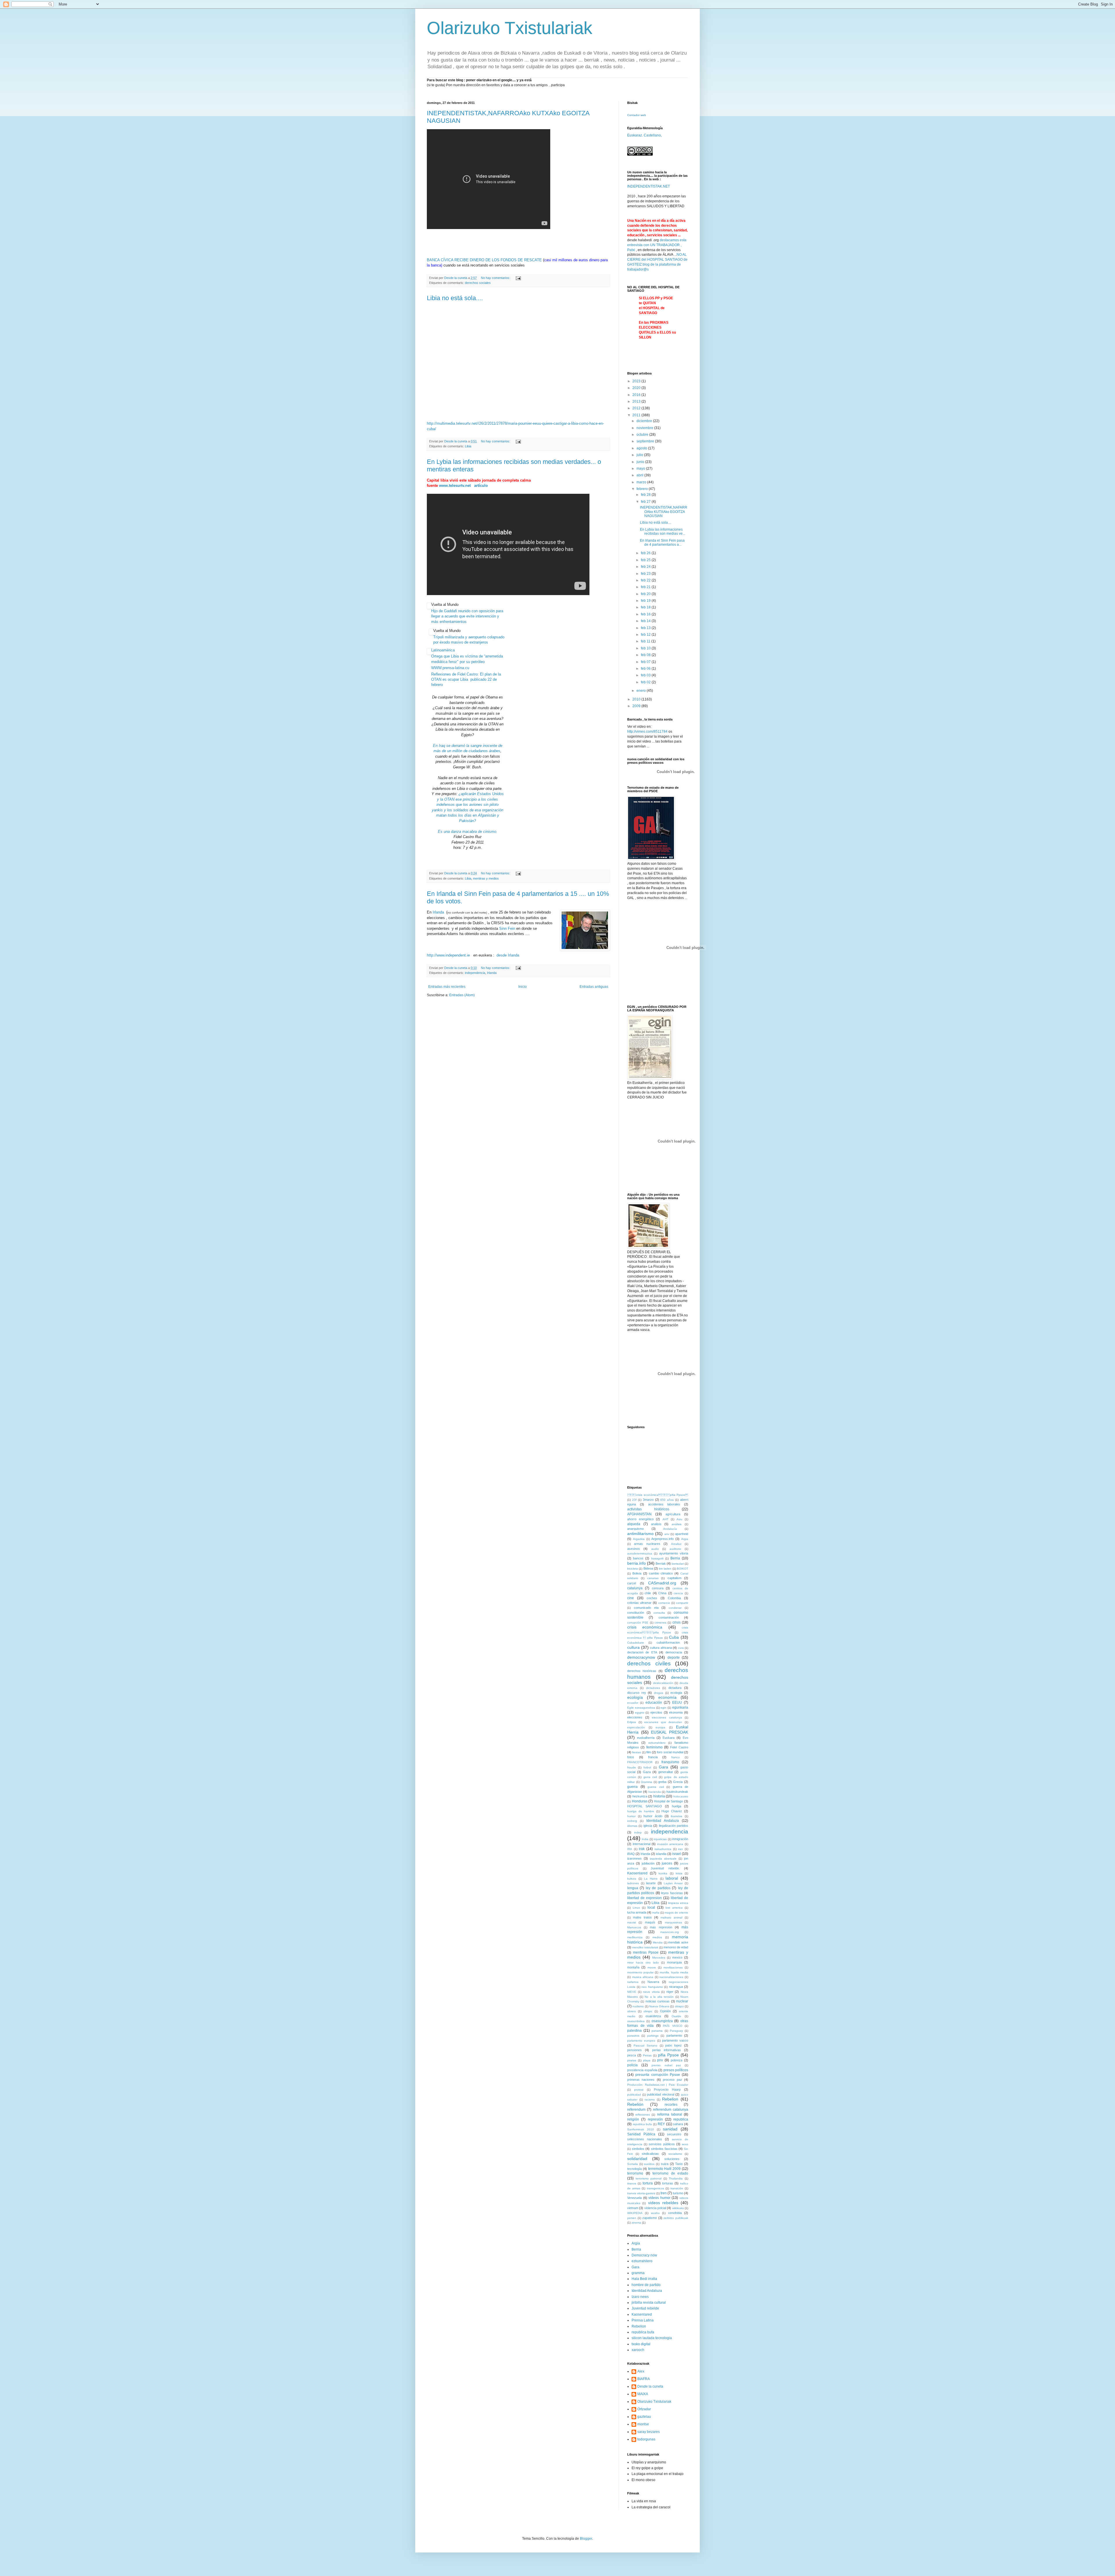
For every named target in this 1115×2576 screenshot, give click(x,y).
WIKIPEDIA (635, 2213)
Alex (641, 2371)
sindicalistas (650, 2154)
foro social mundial (670, 1752)
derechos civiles (649, 1663)
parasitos (633, 2036)
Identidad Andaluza (663, 1821)
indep (638, 1832)
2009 (637, 706)
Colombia (674, 1598)
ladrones (633, 1883)
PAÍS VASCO (673, 2026)
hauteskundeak (677, 1792)
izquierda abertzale (663, 1859)
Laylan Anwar (673, 1883)
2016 (637, 395)
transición (677, 2188)
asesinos (634, 1549)
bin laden (665, 1569)
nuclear (682, 2001)
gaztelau (644, 2417)
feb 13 (646, 628)
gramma (638, 2273)
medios (657, 1937)
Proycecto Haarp (667, 2089)
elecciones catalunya (667, 1717)
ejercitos (656, 1712)
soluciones (672, 2159)
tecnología (634, 2169)
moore (652, 1967)
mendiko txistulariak (645, 1947)
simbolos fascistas (664, 2149)
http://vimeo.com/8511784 (647, 732)
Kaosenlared (637, 1873)
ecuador (633, 1703)
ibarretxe (677, 1816)
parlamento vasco (675, 2040)
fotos (631, 1757)
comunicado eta (646, 1608)
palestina (634, 2031)
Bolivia (637, 1573)
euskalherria (646, 1738)
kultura (632, 1879)
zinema (636, 2223)
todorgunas (646, 2439)
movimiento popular (640, 1972)
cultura (633, 1647)
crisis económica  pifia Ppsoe (658, 1495)
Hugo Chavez (672, 1811)
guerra (632, 1787)
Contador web (637, 115)
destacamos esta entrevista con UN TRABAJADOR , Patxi (657, 245)
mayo (641, 469)
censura (658, 1588)
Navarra (653, 1982)
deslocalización (663, 1683)
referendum (636, 2110)
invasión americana (670, 1844)
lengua (633, 1888)
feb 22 (646, 580)
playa (647, 2060)
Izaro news (640, 2297)
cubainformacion (668, 1642)
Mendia (658, 1942)
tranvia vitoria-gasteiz (641, 2193)
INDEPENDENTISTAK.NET (649, 186)
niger (670, 1992)
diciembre (645, 421)
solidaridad (637, 2159)
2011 (637, 415)
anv (667, 1534)
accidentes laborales (664, 1504)
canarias (653, 1578)
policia (632, 2065)
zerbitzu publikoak (676, 2218)
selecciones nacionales (645, 2139)
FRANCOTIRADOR (640, 1762)
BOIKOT (683, 1569)
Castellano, (653, 135)
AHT (666, 1519)
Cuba (674, 1637)
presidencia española (642, 2070)
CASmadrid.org (662, 1583)
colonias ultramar (639, 1603)
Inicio (523, 987)
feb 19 (646, 601)
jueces (667, 1863)
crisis (677, 1622)
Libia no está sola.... (455, 298)
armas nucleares (647, 1544)
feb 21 (646, 587)
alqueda (634, 1524)
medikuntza (635, 1937)
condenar (675, 1608)
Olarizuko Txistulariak (510, 28)
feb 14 (646, 621)
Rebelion (670, 2099)
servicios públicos (662, 2144)
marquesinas (674, 1922)
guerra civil (656, 1787)
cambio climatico (661, 1573)
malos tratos (642, 1917)
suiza (665, 2164)
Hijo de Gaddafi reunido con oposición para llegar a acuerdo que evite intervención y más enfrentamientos (467, 616)
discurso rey (637, 1693)
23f (634, 1500)
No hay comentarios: (496, 278)
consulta (659, 1613)
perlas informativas (667, 2050)
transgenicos (655, 2188)
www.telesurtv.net (455, 486)
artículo (482, 486)
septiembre (646, 441)
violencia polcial (655, 2208)
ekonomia (676, 1712)
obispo (679, 2006)
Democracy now (644, 2255)
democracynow (641, 1657)
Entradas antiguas (594, 987)
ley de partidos (658, 1888)
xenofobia (675, 2213)
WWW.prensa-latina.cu (451, 668)
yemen (632, 2218)
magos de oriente (676, 1913)
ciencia (678, 1593)
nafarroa (633, 1982)
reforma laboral (670, 2114)
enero (642, 691)
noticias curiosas (658, 2001)
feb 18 (646, 607)
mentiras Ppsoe (646, 1952)
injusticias (660, 1839)
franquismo (670, 1762)
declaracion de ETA (642, 1652)
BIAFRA (644, 2379)
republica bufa (642, 2124)
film (649, 1752)
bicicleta (633, 1569)
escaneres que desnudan (663, 1722)
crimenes (660, 1623)
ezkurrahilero (657, 1743)
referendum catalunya (671, 2110)
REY (661, 2124)
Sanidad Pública (641, 2134)
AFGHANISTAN (639, 1514)
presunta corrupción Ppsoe (658, 2075)
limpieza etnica (678, 1903)
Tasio (679, 2164)
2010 (637, 699)
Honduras (640, 1801)
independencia (475, 973)
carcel (632, 1583)
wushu (655, 2213)
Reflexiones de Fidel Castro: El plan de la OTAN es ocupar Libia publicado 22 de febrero (466, 680)
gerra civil (650, 1777)
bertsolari (678, 1564)
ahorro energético (640, 1519)
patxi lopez (674, 2045)
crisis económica (645, 1627)
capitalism (675, 1578)
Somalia (633, 2164)
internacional (642, 1844)
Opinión (665, 2011)
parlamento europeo (641, 2041)
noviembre (645, 428)
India (645, 1839)
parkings (653, 2036)
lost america (674, 1908)
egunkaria (680, 1707)
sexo (685, 2144)
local (651, 1907)
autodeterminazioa (640, 1553)
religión (633, 2119)
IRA (630, 1849)
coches (652, 1598)
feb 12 (646, 635)
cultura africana (661, 1648)
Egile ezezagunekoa (641, 1708)
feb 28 (646, 495)
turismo (678, 2193)
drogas (659, 1693)
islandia (661, 1854)
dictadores (653, 1688)
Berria (675, 1558)
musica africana (643, 1977)
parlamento (674, 2035)
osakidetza (653, 2016)
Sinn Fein (507, 928)
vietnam (633, 2208)
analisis (656, 1524)
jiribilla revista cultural (649, 2303)
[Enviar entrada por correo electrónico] (518, 278)
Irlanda (439, 912)
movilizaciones (673, 1967)
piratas (632, 2060)
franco (676, 1757)
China (662, 1593)
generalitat (666, 1772)
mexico (677, 1957)
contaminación (669, 1617)
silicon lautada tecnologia (652, 2338)
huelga (677, 1806)
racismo (650, 2099)
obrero (632, 2011)
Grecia (678, 1782)
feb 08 (646, 655)
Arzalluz (676, 1544)
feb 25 (646, 560)
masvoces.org (670, 1932)
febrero (643, 489)
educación (654, 1703)
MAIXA (643, 2394)
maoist (632, 1922)
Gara (663, 1767)
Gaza (647, 1772)
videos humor (659, 2198)
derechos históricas (642, 1671)
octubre (643, 435)
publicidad (634, 2095)
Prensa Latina (643, 2320)
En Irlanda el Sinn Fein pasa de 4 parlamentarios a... (662, 543)
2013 (637, 401)
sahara (678, 2124)
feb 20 (646, 594)
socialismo (675, 2154)
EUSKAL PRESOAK (670, 1732)
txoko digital (641, 2344)
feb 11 (646, 641)
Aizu (679, 1519)
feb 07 (646, 662)
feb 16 (646, 614)
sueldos (649, 2164)
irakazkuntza (663, 1849)
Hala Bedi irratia (644, 2279)
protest (639, 2090)
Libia (468, 446)
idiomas (632, 1826)
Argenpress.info (662, 1539)
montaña (633, 1967)
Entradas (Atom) (462, 995)
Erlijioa (632, 1722)
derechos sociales (478, 283)
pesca (632, 2055)
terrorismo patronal (649, 2178)
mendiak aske (678, 1942)
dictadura (675, 1688)
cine (631, 1598)
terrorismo (635, 2173)
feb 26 (646, 553)
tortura (648, 2183)
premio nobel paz (666, 2065)
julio (640, 455)
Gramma (646, 1782)
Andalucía (670, 1529)
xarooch (638, 2350)
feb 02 (646, 682)
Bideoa (648, 1568)
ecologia (676, 1693)
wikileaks (678, 2208)
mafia (656, 1913)
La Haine (651, 1879)
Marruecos (634, 1927)
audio (655, 1549)
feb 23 (646, 574)
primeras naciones (641, 2080)
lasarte (651, 1883)
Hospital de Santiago (668, 1801)
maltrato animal (671, 1917)
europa (660, 1727)
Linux (636, 1908)
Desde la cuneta (650, 2386)
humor (631, 1816)
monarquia (674, 1962)
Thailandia (676, 2178)
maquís (650, 1922)
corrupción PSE (638, 1623)
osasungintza (662, 2021)
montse (643, 2424)
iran (680, 1849)
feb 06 (646, 669)
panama (657, 2031)
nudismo (638, 2006)
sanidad (670, 2129)
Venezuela (634, 2198)
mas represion (661, 1927)
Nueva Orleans (659, 2006)
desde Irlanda (507, 955)
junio (641, 462)
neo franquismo (652, 1987)
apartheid (682, 1534)
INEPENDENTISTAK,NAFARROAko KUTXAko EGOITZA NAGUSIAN (664, 512)
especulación (636, 1727)
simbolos (638, 2149)
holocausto (681, 1796)
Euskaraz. (635, 135)
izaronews (634, 1858)
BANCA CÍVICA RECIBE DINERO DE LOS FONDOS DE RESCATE (485, 260)
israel (677, 1854)
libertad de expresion (644, 1898)
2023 (637, 381)
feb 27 (646, 502)
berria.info (636, 1563)
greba (662, 1782)
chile (648, 1593)
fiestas (636, 1752)
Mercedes (659, 1958)
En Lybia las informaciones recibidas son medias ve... (663, 532)
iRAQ (631, 1854)
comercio (664, 1603)
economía (667, 1697)
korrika (663, 1873)
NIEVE (632, 1992)
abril (640, 475)
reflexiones (643, 2115)
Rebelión (635, 2104)
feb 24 (646, 567)
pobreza (677, 2060)
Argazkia (639, 1539)
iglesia (648, 1826)
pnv (660, 2060)
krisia (679, 1873)
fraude (632, 1767)
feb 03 (646, 675)
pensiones (634, 2050)
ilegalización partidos (674, 1826)
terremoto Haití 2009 (664, 2169)
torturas (668, 2183)
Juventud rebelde (645, 2308)
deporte (674, 1658)
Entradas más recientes (447, 987)
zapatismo (650, 2218)
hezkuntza (640, 1796)
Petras (647, 2055)
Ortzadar (644, 2409)
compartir (682, 1603)
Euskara (669, 1738)
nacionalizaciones (671, 1977)
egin (663, 1708)
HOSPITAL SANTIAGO (645, 1806)
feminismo (654, 1747)
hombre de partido (646, 2285)
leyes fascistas (672, 1893)
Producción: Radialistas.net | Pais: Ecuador (658, 2085)
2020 (637, 388)
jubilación (648, 1863)
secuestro (674, 2134)
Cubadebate (636, 1643)
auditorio (675, 1549)
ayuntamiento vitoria (674, 1553)
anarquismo (635, 1529)
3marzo (648, 1500)
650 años (667, 1500)
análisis (677, 1524)
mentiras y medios (486, 878)
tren (664, 2193)
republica (681, 2119)
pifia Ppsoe (668, 2055)
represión (655, 2119)
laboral (672, 1878)
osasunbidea (636, 2021)
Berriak (661, 1563)
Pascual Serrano (645, 2046)
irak (642, 1849)
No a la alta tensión (659, 1997)
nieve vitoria (651, 1992)
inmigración (680, 1839)
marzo (642, 482)
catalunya (635, 1588)
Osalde (676, 2016)
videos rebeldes (663, 2203)
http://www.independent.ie (448, 955)
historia (659, 1796)
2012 (637, 408)
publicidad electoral (661, 2094)
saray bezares (649, 2432)
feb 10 (646, 648)
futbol (647, 1767)
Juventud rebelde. (665, 1868)
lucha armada (637, 1912)
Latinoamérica (443, 650)
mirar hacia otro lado (643, 1962)
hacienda (655, 1792)
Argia (685, 1539)
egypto (640, 1713)
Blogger (586, 2539)
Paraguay (676, 2031)
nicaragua (676, 1987)
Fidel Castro (679, 1747)
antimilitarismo (640, 1534)
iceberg (632, 1821)
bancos (638, 1558)
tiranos (632, 2183)
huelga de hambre (641, 1811)
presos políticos (676, 2070)
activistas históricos (648, 1509)
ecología (635, 1697)
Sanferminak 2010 (641, 2129)
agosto (642, 448)
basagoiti (657, 1558)
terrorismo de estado (670, 2173)
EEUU (677, 1703)
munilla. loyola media (674, 1972)
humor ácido (653, 1816)
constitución (636, 1613)
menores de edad (676, 1947)
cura (681, 1648)
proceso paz (672, 2080)
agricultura (673, 1514)
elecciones (635, 1717)
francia (653, 1757)
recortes (671, 2105)
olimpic (648, 2011)
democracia (674, 1652)
